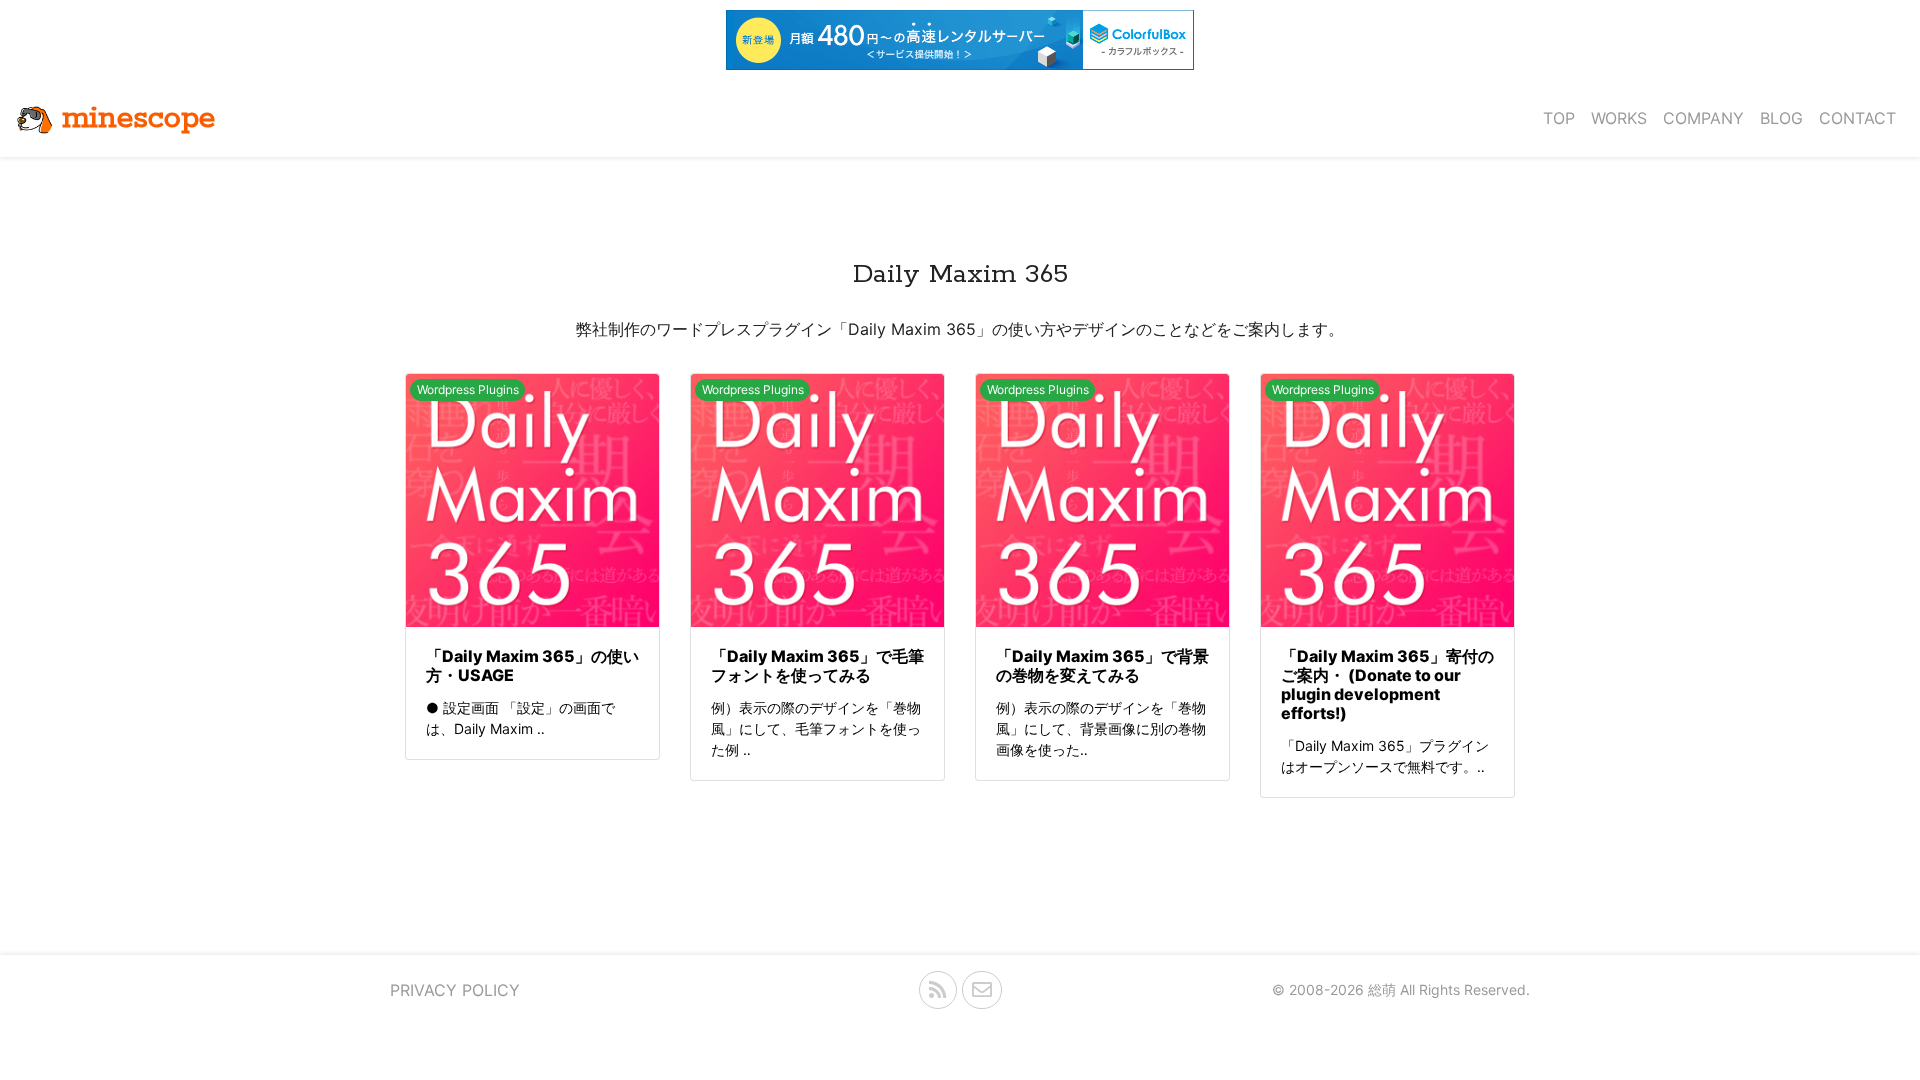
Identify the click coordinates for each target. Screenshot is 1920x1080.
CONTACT (1857, 118)
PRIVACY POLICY (455, 990)
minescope (138, 118)
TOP (1559, 118)
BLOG (1781, 118)
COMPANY (1703, 118)
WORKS (1619, 118)
